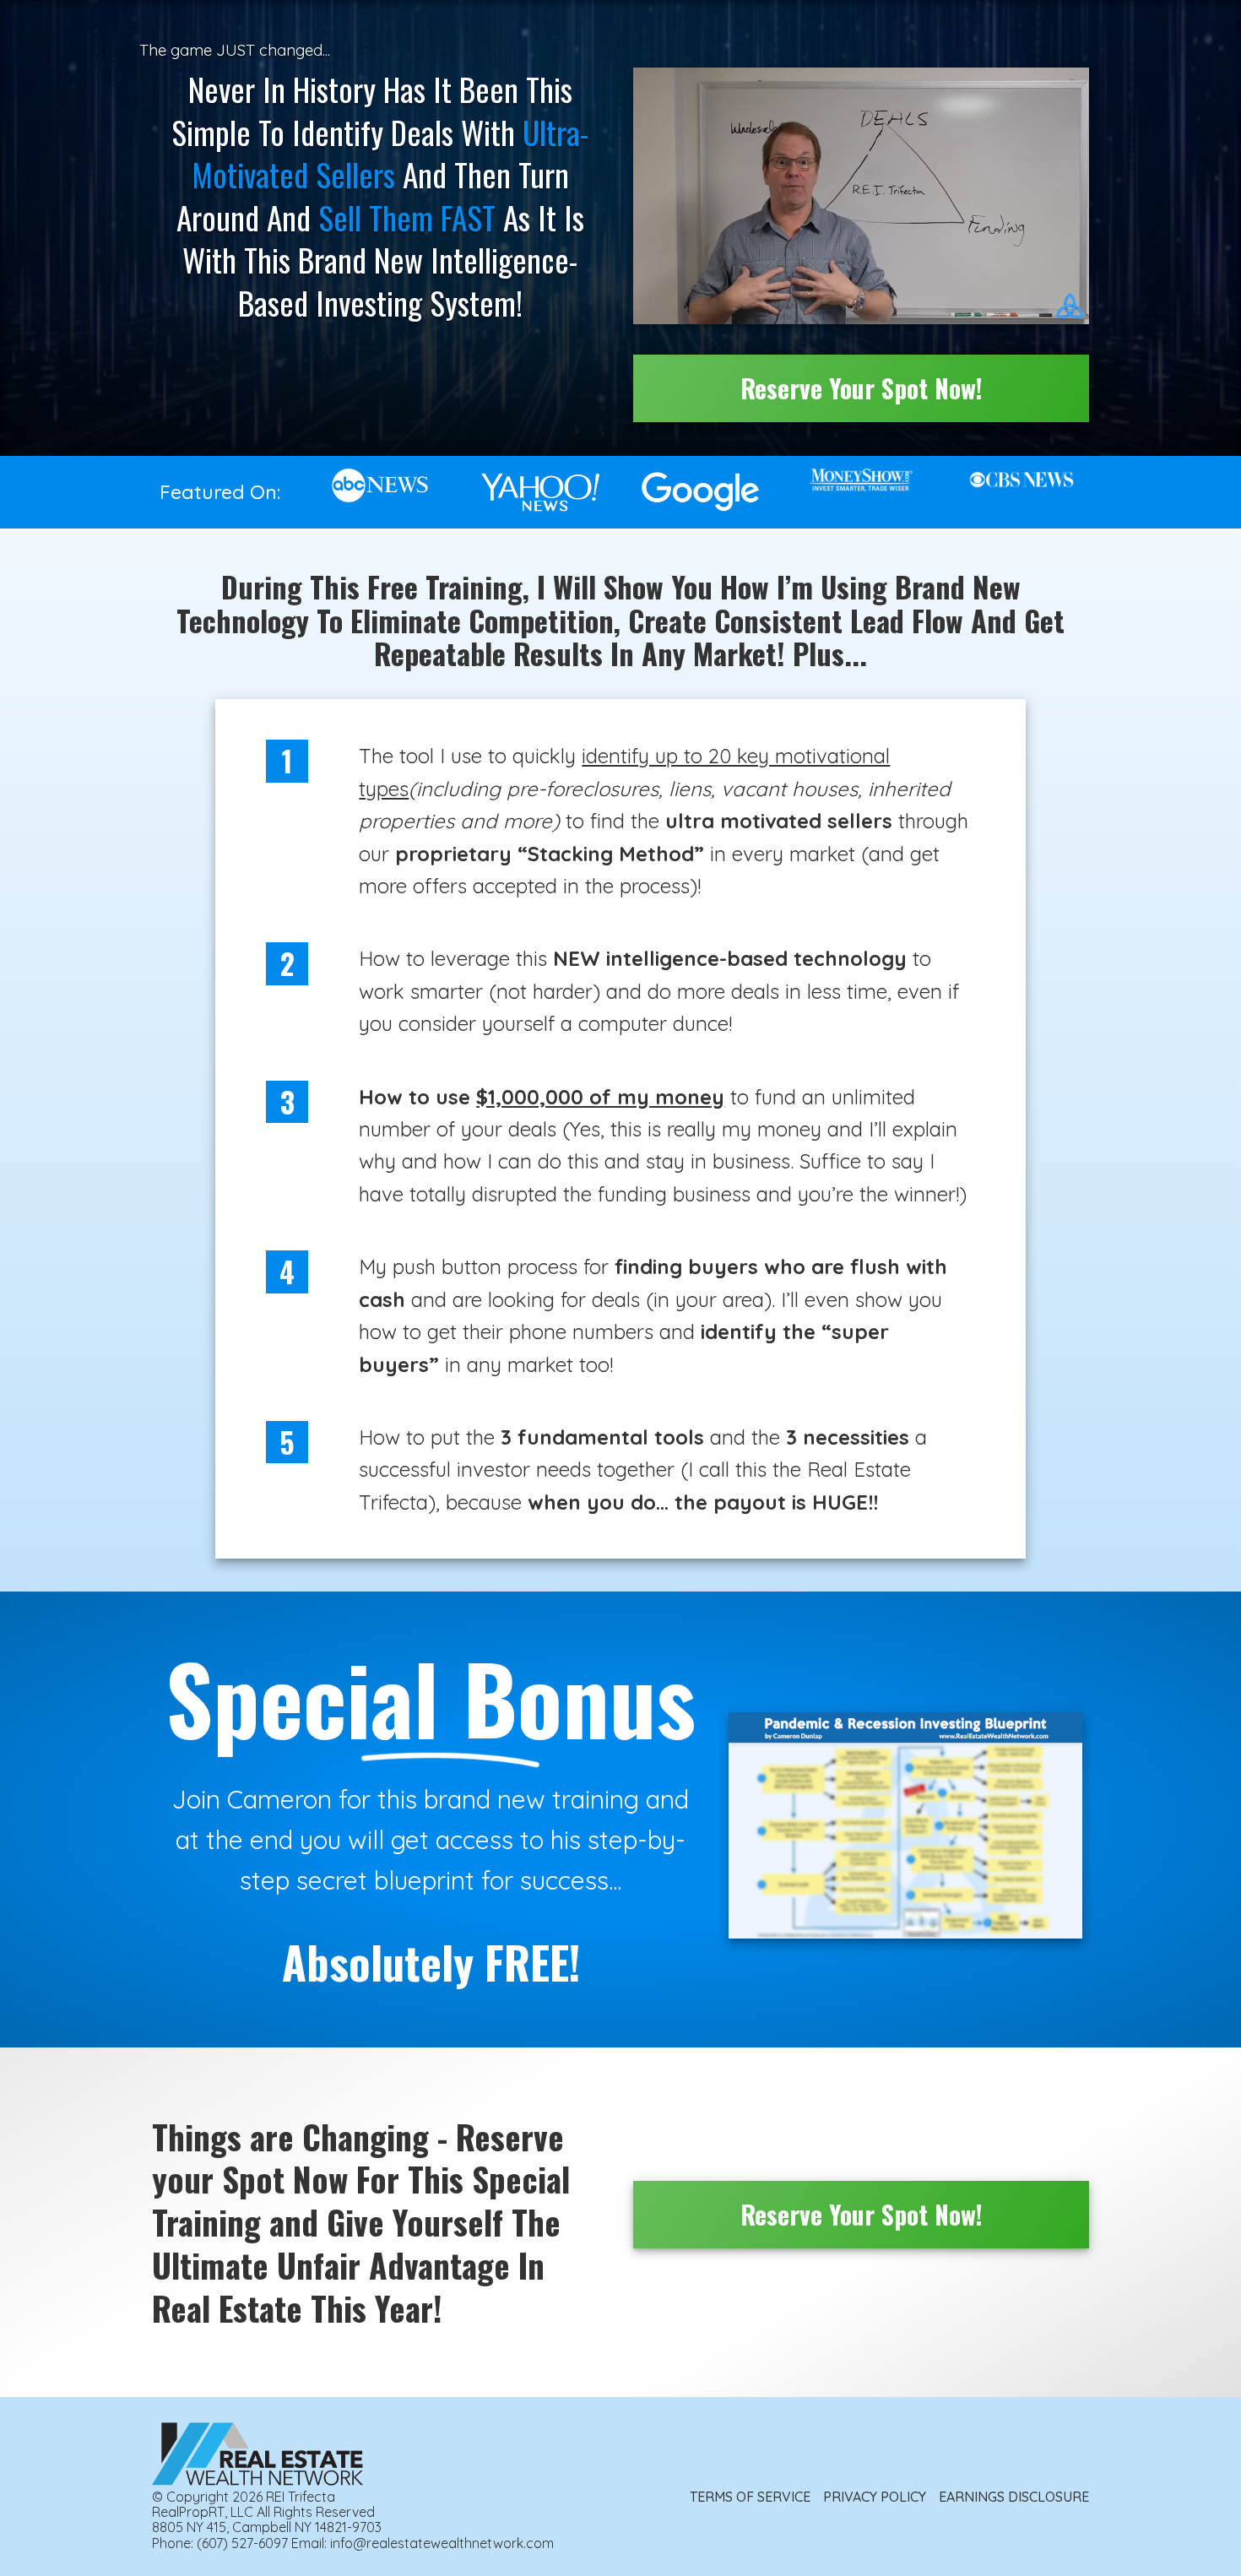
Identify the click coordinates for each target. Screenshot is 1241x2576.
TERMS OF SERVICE (750, 2497)
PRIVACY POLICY (875, 2497)
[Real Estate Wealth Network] (257, 2454)
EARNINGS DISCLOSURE (1014, 2497)
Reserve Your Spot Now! (862, 388)
